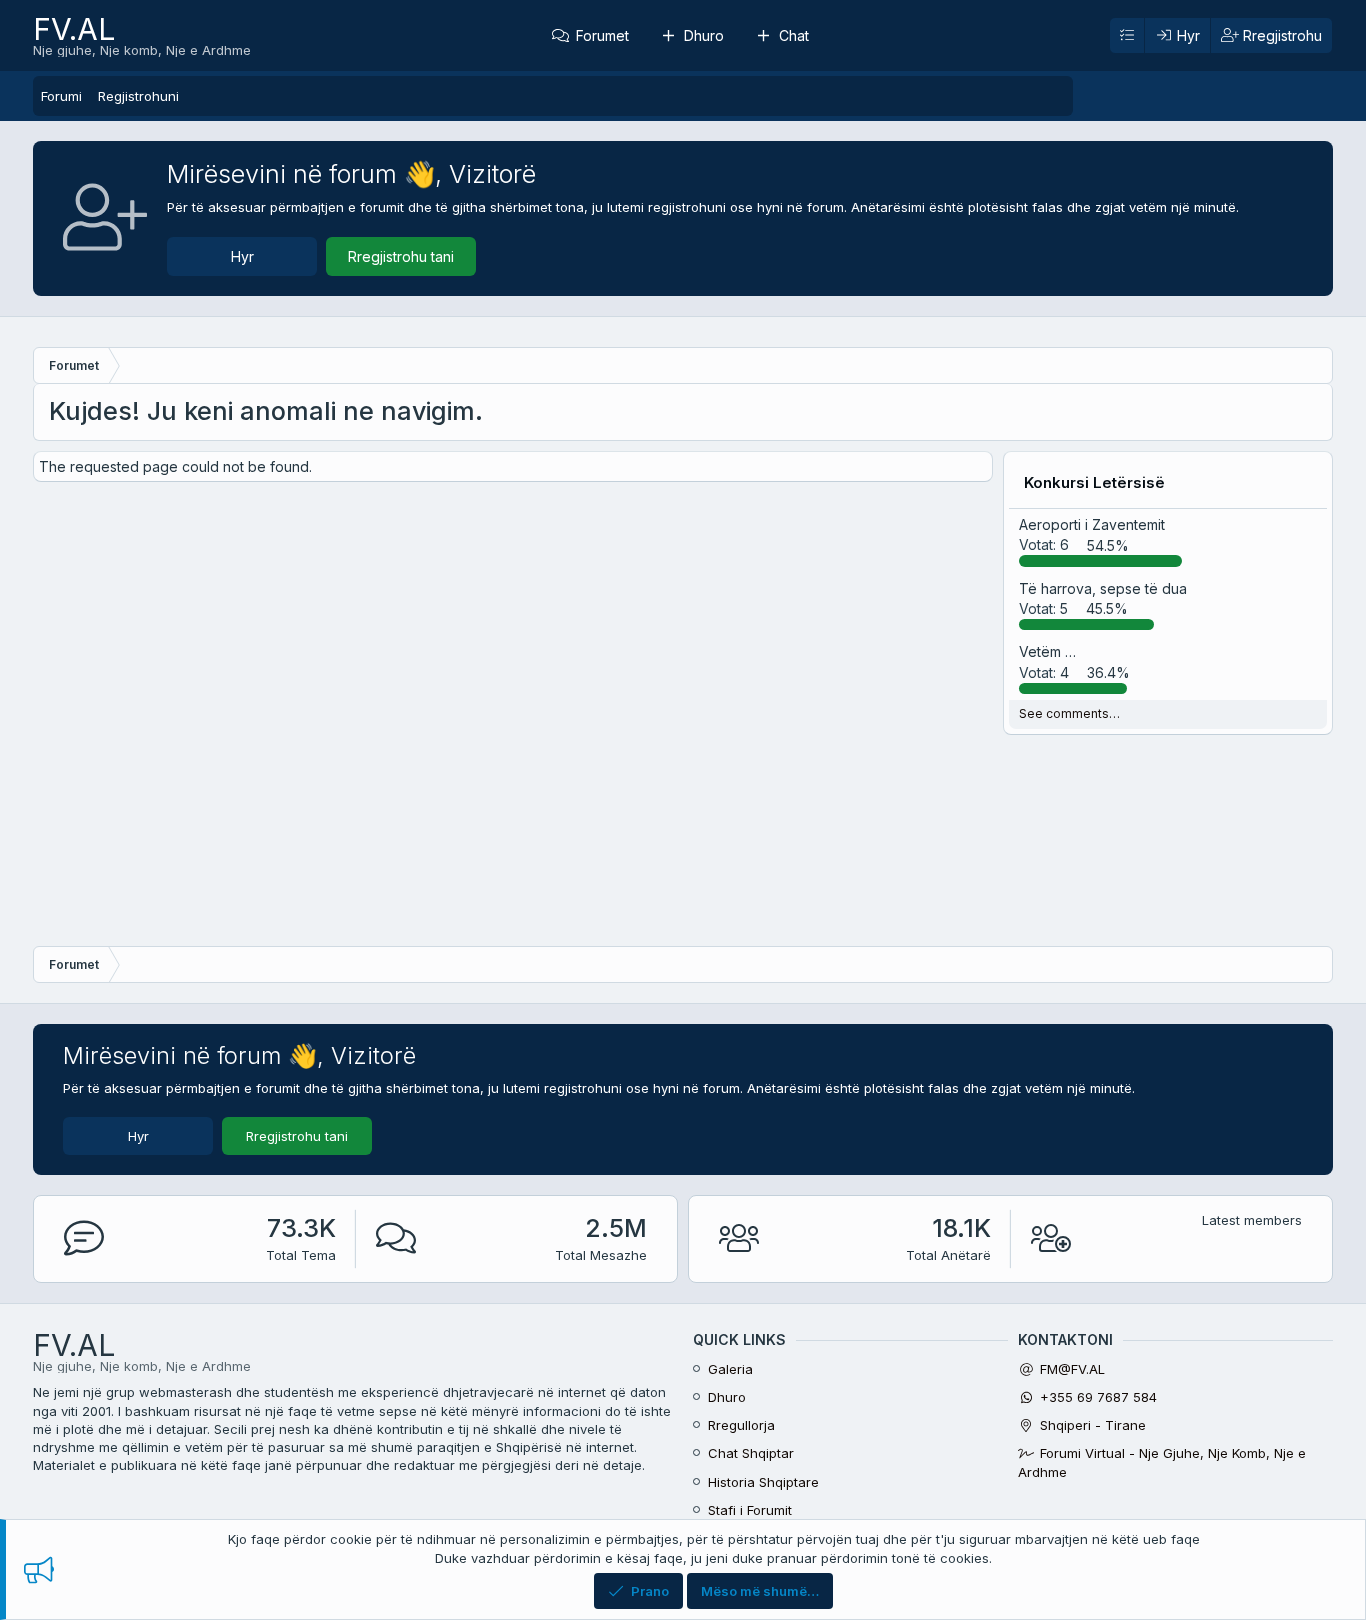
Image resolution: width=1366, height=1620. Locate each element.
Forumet (602, 35)
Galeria (730, 1369)
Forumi (61, 96)
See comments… (1069, 713)
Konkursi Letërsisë (1094, 482)
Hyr (242, 256)
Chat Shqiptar (751, 1453)
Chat (794, 35)
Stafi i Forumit (750, 1510)
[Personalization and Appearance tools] (1127, 36)
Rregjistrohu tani (401, 256)
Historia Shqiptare (763, 1482)
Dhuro (704, 35)
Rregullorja (741, 1425)
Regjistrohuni (138, 96)
